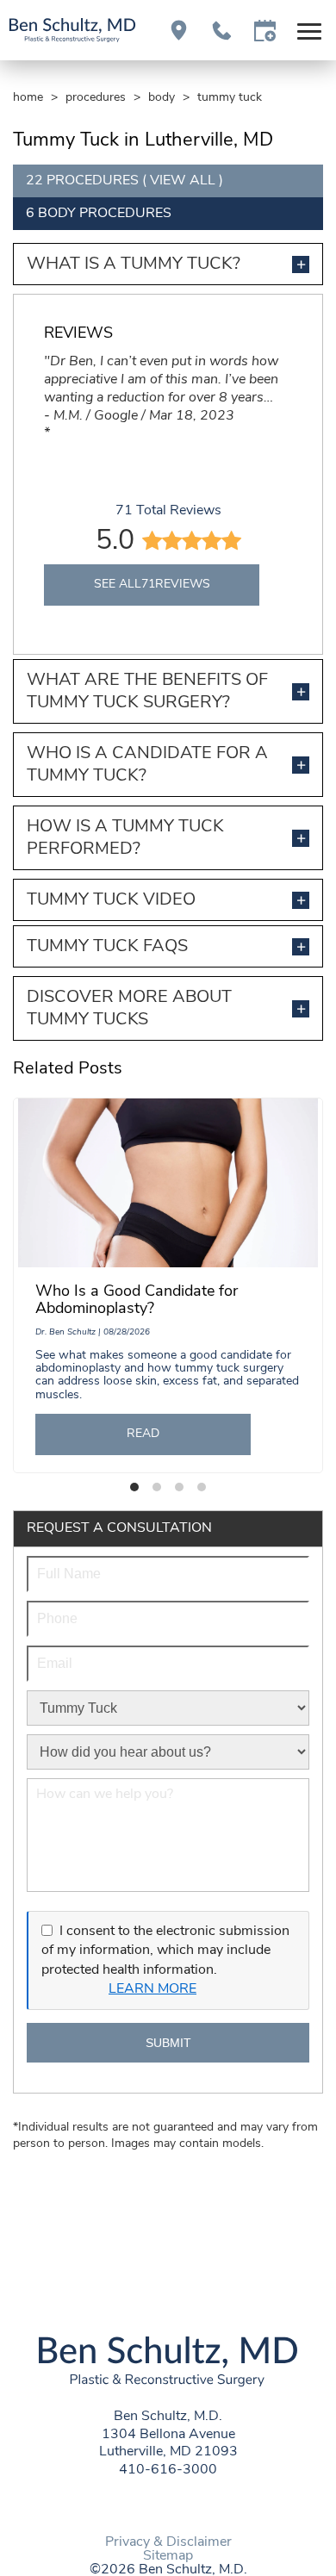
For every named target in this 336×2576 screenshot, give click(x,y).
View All (183, 181)
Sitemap (168, 2556)
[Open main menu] (312, 31)
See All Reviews (152, 585)
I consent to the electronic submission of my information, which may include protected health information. (165, 1951)
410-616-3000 (168, 2470)
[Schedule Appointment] (265, 31)
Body (162, 98)
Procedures (96, 98)
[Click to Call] (222, 31)
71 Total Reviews (168, 511)
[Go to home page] (72, 30)
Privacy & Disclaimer (168, 2542)
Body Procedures (105, 214)
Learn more (152, 1989)
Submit (168, 2043)
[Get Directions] (179, 31)
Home (28, 98)
